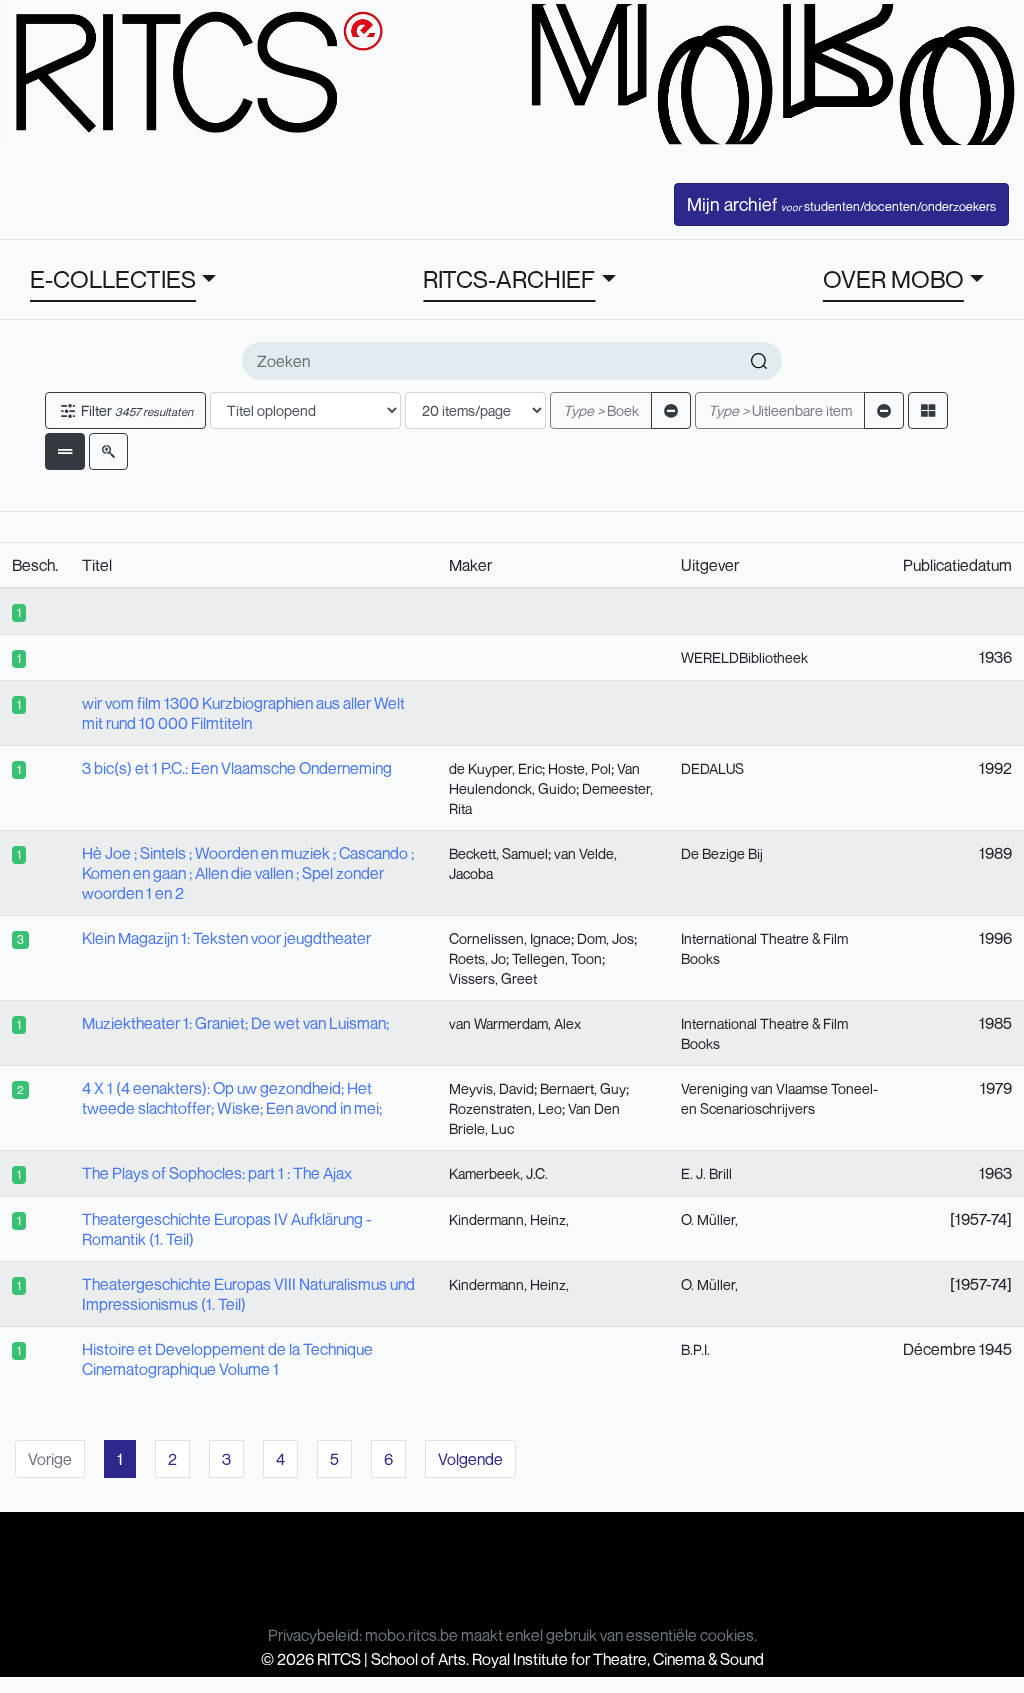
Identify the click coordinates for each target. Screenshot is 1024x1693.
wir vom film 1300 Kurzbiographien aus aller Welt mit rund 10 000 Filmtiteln (243, 713)
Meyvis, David (491, 1088)
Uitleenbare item (780, 410)
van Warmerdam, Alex (515, 1023)
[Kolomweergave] (928, 410)
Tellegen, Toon (557, 958)
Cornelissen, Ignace (510, 938)
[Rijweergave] (65, 451)
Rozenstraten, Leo (505, 1108)
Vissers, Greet (493, 978)
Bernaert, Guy (583, 1088)
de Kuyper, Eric (495, 768)
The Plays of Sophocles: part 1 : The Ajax (217, 1173)
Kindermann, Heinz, (509, 1219)
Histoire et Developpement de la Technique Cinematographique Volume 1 (227, 1359)
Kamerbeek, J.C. (498, 1173)
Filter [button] (135, 410)
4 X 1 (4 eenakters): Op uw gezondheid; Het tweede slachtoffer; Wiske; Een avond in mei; (232, 1098)
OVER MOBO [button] (893, 279)
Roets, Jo (477, 958)
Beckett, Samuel (498, 853)
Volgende (470, 1459)
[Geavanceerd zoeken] (108, 451)
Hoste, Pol (579, 768)
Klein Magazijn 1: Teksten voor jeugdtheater (226, 938)
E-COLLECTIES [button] (113, 279)
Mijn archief (841, 204)
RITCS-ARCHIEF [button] (509, 279)
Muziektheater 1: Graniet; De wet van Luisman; (235, 1023)
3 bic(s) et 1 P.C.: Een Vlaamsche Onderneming (237, 768)
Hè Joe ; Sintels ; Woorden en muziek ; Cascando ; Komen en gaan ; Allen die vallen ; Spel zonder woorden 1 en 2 (248, 873)
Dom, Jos (605, 938)
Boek (601, 410)
